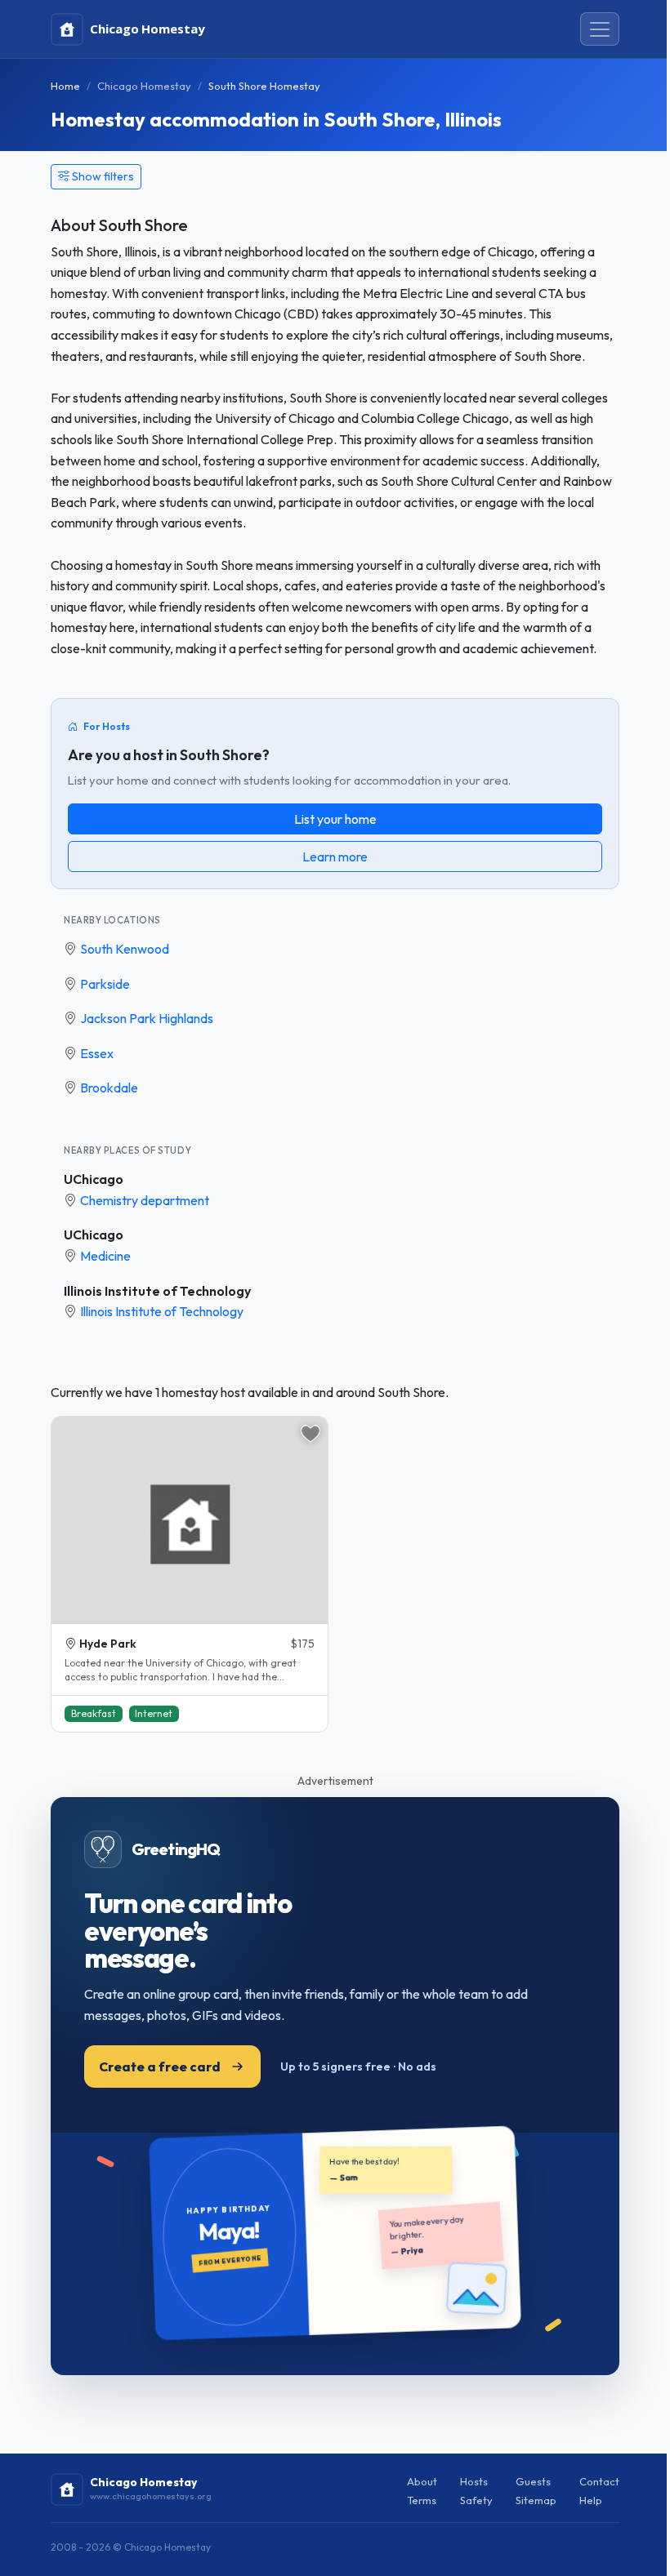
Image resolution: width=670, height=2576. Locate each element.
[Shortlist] (310, 1434)
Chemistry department (145, 1200)
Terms (422, 2500)
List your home (335, 819)
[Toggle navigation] (600, 29)
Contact (599, 2481)
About (422, 2481)
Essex (97, 1053)
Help (591, 2500)
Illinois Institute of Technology (157, 1291)
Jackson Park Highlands (147, 1018)
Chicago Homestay (144, 86)
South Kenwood (125, 949)
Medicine (105, 1256)
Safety (476, 2500)
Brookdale (109, 1088)
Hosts (474, 2481)
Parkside (105, 984)
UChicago (94, 1179)
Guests (533, 2481)
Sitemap (536, 2500)
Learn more (335, 856)
